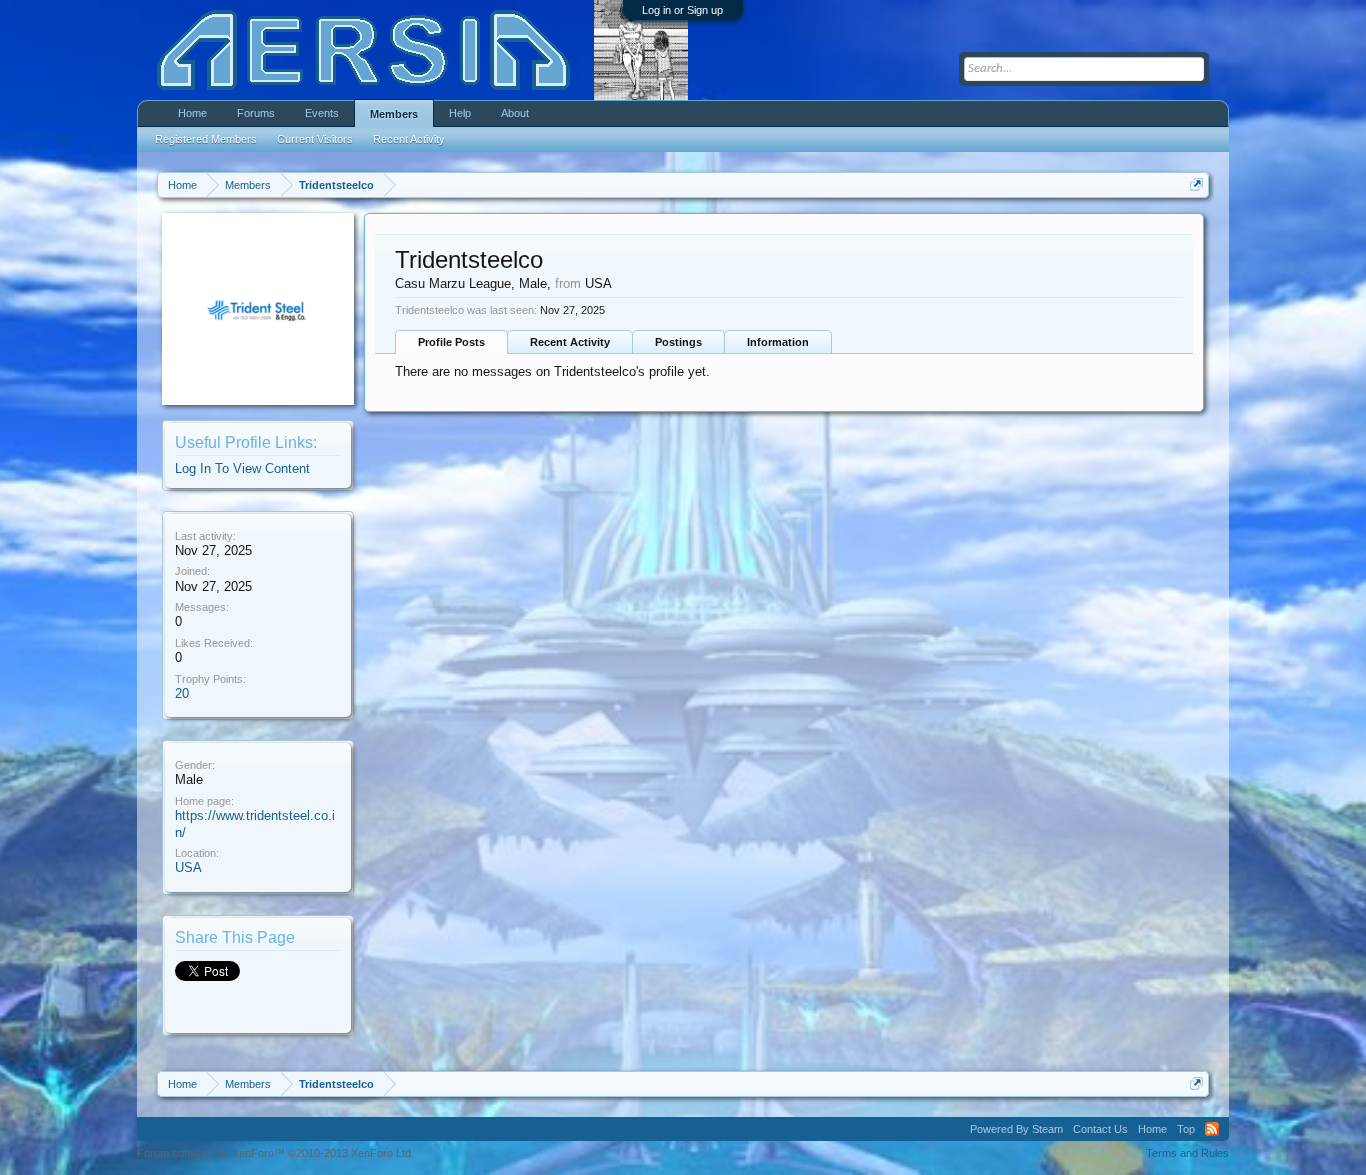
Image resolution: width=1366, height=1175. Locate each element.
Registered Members (206, 139)
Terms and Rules (1187, 1153)
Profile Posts (451, 342)
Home (192, 113)
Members (394, 114)
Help (460, 113)
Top (1186, 1129)
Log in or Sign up (682, 10)
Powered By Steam (1016, 1129)
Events (322, 113)
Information (778, 342)
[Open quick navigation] (1196, 184)
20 (182, 693)
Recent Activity (570, 342)
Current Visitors (315, 139)
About (515, 113)
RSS (1212, 1129)
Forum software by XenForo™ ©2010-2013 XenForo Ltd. (275, 1153)
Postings (678, 342)
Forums (256, 113)
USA (188, 867)
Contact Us (1100, 1129)
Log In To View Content (242, 468)
